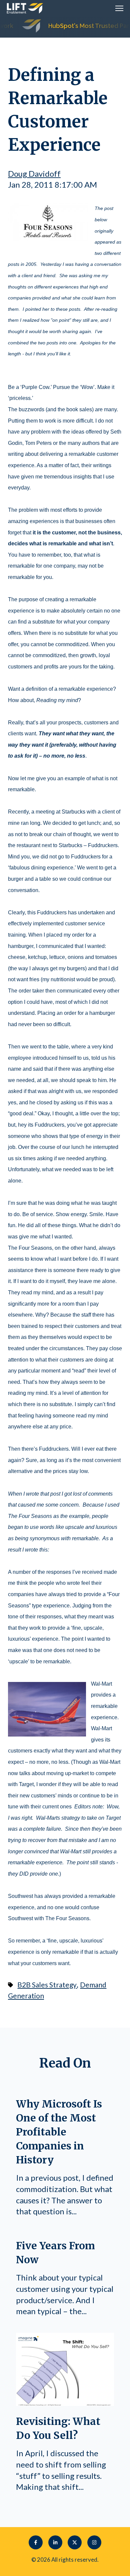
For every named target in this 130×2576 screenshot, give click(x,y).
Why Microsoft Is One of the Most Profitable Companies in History (59, 2132)
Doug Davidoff (34, 174)
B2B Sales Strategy (47, 1985)
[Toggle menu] (119, 8)
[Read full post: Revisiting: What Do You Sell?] (65, 2403)
